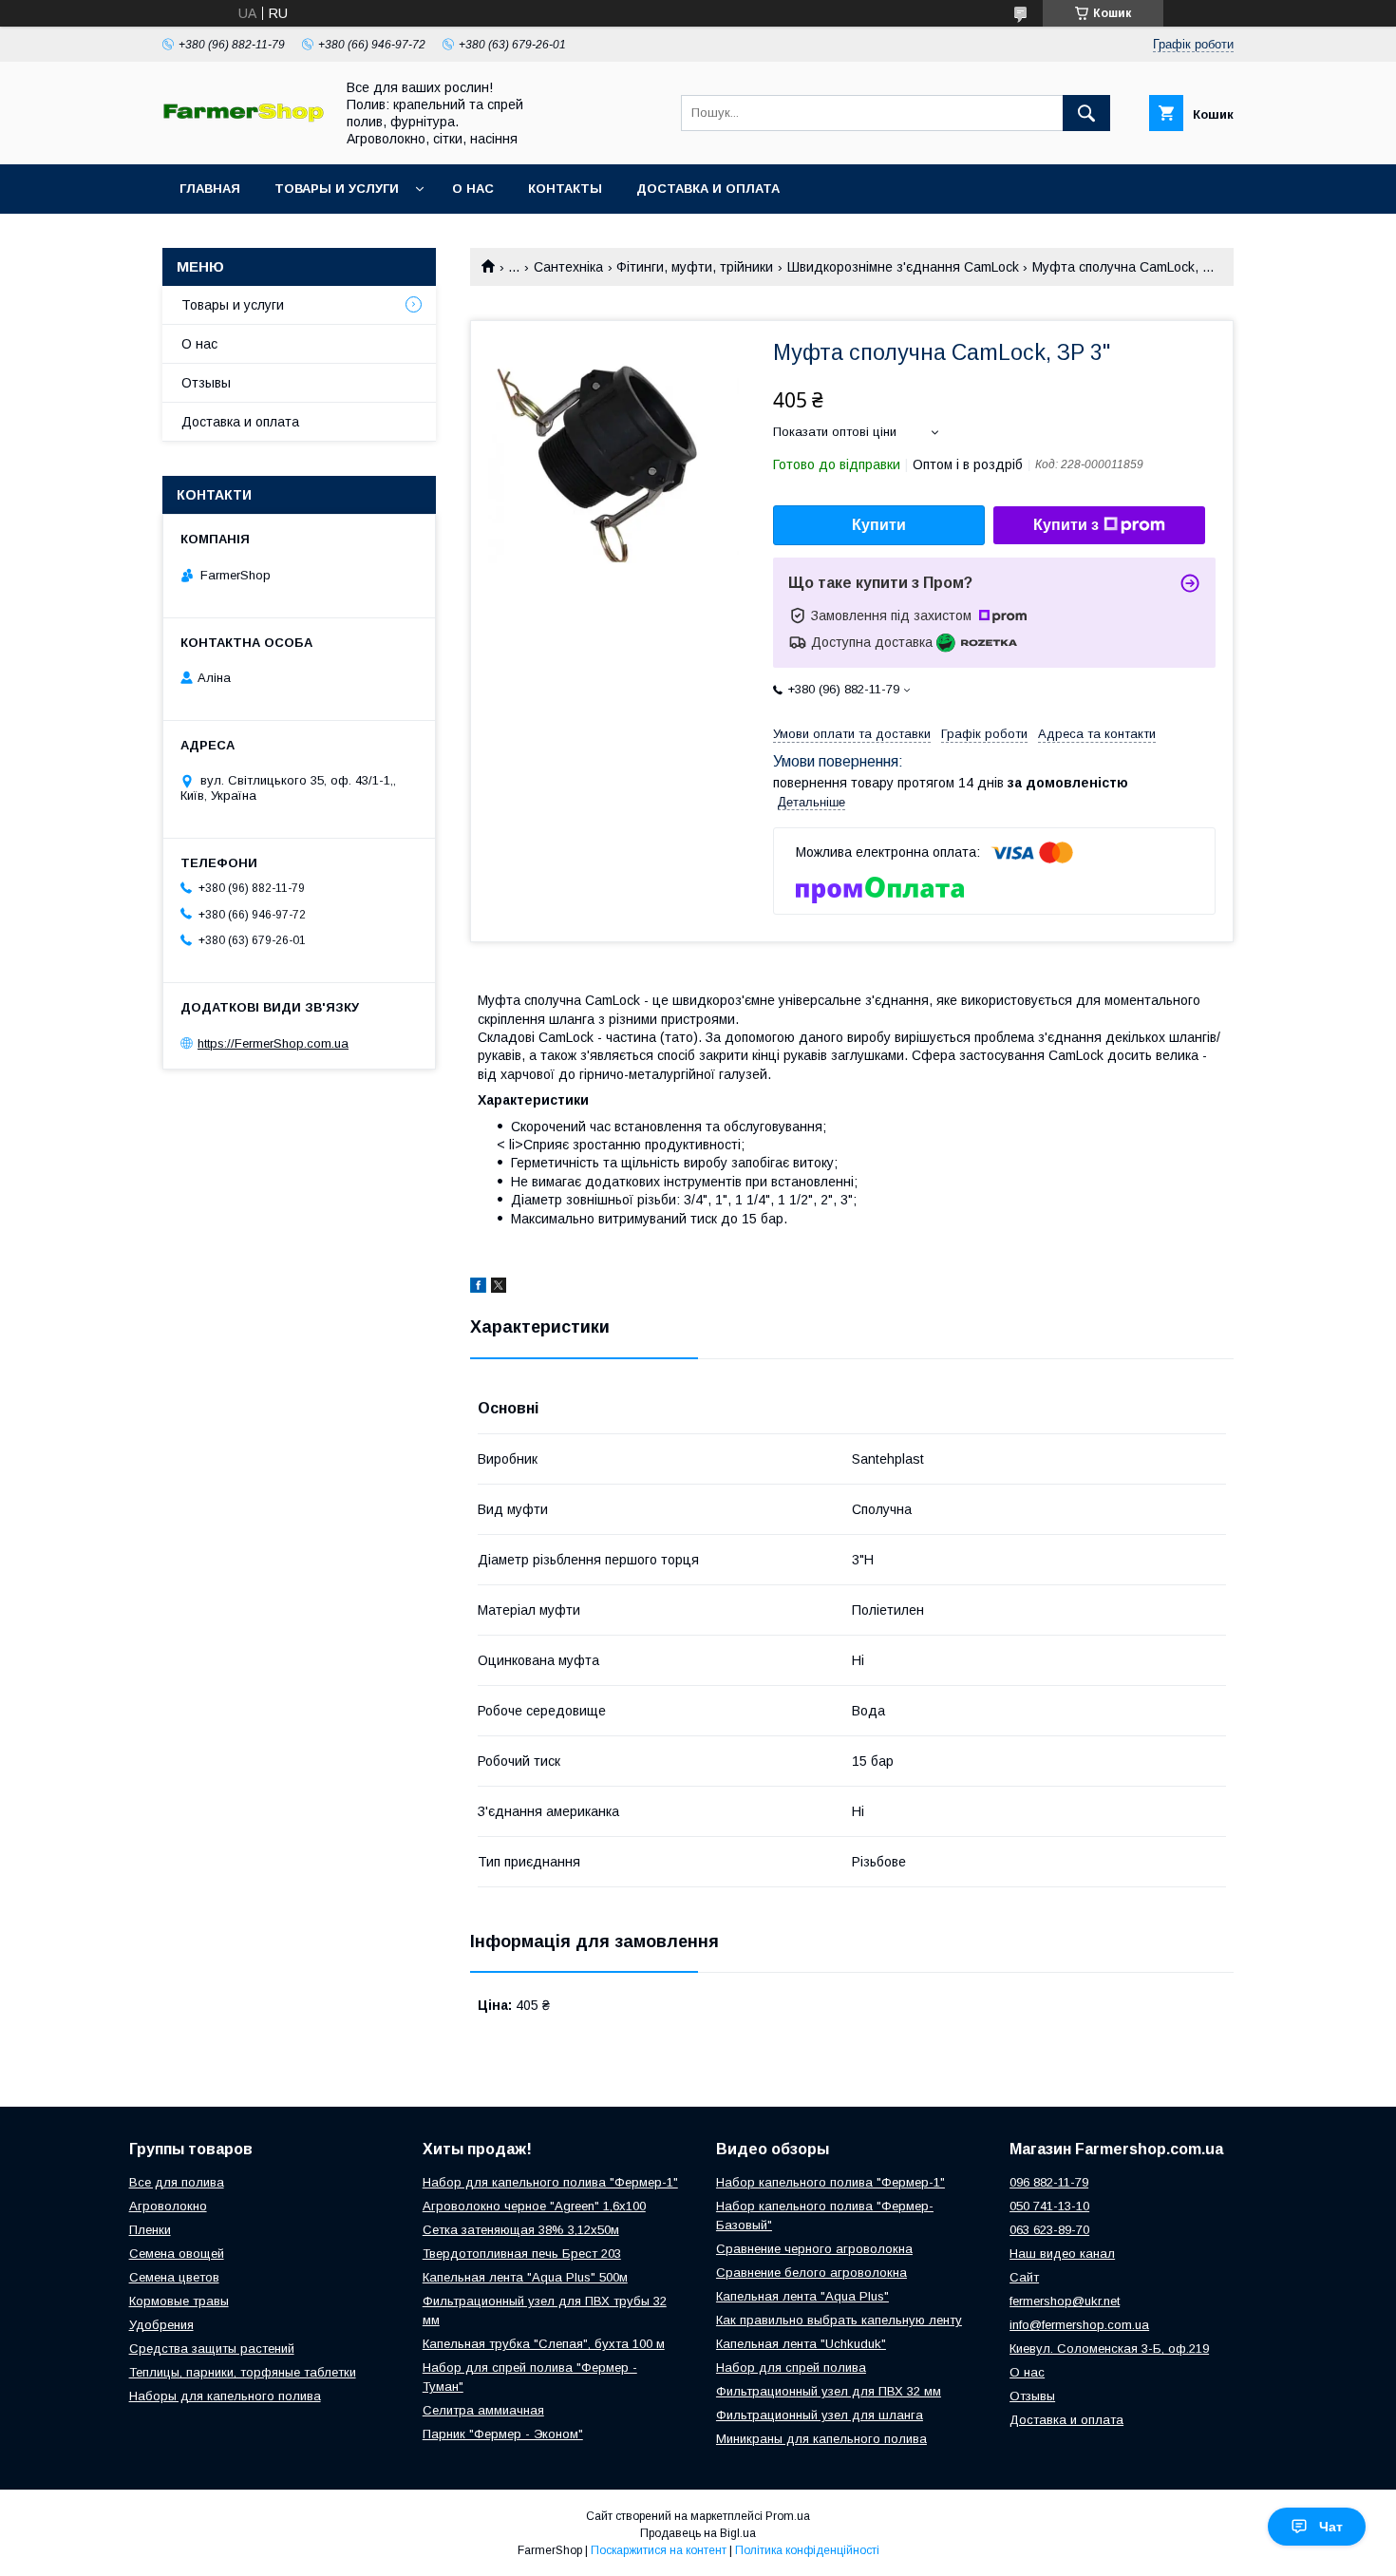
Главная (210, 189)
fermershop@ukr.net (1065, 2301)
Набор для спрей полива (791, 2368)
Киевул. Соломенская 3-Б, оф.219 (1109, 2349)
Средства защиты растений (212, 2349)
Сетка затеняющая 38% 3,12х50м (521, 2230)
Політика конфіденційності (807, 2550)
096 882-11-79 (1049, 2182)
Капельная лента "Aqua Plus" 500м (525, 2277)
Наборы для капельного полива (225, 2396)
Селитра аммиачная (483, 2410)
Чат (1331, 2527)
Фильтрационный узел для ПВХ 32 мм (829, 2391)
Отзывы (206, 383)
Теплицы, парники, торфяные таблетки (243, 2372)
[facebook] (478, 1288)
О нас (473, 189)
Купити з (1066, 525)
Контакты (565, 189)
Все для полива (177, 2182)
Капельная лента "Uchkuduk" (801, 2344)
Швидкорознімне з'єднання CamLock (903, 267)
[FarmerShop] (243, 118)
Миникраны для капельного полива (821, 2439)
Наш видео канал (1062, 2254)
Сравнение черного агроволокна (814, 2249)
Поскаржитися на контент (659, 2550)
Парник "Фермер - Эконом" (503, 2434)
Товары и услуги (337, 189)
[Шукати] (1086, 113)
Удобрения (161, 2325)
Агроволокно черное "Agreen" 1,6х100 (534, 2206)
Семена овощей (177, 2254)
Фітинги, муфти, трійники (695, 267)
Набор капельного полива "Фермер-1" (830, 2182)
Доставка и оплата (708, 189)
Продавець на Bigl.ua (698, 2533)
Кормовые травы (179, 2301)
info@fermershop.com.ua (1079, 2325)
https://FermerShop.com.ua (273, 1043)
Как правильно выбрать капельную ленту (839, 2320)
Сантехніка (568, 267)
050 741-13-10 (1049, 2206)
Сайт (1024, 2277)
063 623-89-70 (1049, 2230)
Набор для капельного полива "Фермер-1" (550, 2182)
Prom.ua (788, 2516)
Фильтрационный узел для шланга (820, 2415)
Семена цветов (174, 2277)
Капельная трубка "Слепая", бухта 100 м (544, 2344)
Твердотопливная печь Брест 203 (522, 2254)
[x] (499, 1288)
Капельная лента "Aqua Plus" (802, 2296)
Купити (879, 525)
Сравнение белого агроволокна (811, 2273)
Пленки (150, 2230)
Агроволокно (168, 2206)
